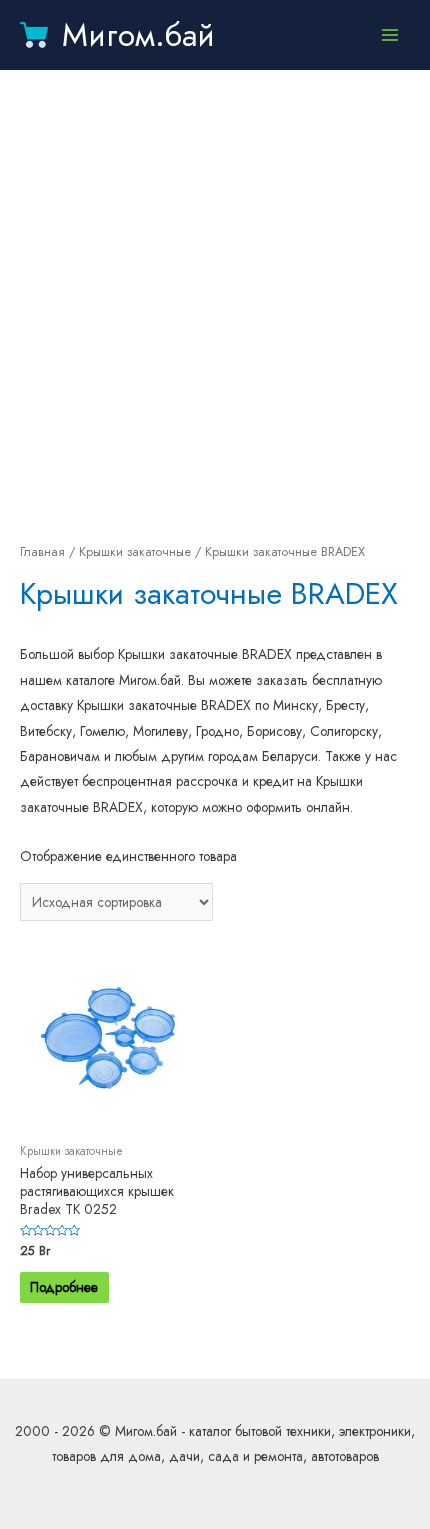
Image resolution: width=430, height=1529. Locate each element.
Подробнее (64, 1287)
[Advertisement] (215, 305)
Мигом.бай (138, 35)
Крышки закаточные (135, 552)
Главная (42, 552)
